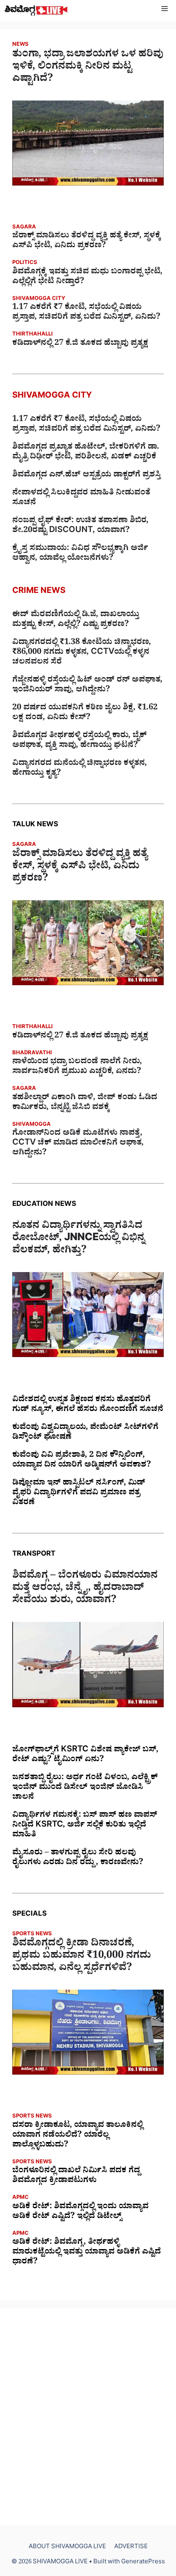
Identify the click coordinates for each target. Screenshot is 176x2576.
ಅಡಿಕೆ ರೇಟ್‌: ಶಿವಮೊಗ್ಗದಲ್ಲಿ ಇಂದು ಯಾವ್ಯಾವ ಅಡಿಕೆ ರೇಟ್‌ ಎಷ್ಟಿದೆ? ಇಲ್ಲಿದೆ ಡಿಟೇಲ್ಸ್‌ (80, 2212)
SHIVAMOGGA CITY (39, 299)
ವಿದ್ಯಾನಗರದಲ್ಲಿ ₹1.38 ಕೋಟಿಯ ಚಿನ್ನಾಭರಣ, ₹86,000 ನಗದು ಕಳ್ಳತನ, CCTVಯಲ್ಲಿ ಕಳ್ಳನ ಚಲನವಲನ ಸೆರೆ (82, 653)
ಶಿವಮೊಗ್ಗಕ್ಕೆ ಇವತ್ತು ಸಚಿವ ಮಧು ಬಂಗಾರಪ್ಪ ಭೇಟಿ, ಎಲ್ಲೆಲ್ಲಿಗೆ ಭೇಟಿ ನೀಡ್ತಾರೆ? (87, 277)
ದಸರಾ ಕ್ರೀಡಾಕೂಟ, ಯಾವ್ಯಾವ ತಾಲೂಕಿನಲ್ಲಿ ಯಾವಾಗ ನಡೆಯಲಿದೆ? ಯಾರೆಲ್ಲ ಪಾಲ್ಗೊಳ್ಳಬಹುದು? (78, 2136)
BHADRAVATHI (32, 1054)
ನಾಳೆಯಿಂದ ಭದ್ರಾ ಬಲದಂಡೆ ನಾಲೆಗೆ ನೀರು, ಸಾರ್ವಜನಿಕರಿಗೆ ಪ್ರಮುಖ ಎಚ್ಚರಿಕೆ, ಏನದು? (77, 1067)
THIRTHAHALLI (33, 335)
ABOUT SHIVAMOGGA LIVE (67, 2548)
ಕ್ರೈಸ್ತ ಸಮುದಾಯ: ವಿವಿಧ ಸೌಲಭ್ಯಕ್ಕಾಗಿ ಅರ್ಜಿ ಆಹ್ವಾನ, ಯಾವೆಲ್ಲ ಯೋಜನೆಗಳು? (80, 554)
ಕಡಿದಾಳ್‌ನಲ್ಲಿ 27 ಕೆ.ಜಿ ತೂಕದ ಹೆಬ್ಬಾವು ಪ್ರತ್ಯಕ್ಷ (80, 344)
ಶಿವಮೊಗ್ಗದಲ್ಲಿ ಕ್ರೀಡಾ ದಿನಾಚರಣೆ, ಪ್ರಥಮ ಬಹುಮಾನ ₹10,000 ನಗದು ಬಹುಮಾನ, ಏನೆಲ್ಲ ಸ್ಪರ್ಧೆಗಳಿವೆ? (82, 1957)
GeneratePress (143, 2563)
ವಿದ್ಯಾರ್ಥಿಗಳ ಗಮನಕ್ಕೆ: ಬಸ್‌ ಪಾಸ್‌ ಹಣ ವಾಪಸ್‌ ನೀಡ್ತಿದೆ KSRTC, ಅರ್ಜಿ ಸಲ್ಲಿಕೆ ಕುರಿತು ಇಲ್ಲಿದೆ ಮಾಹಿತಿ (85, 1826)
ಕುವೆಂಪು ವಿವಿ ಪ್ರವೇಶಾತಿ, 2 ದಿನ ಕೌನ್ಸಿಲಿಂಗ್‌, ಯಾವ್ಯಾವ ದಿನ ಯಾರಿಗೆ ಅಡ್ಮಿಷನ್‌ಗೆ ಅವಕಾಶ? (82, 1461)
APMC (20, 2198)
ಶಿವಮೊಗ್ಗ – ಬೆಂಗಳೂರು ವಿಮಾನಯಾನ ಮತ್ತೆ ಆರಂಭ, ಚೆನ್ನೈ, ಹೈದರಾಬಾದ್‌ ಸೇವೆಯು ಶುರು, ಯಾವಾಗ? (85, 1589)
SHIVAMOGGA (32, 1125)
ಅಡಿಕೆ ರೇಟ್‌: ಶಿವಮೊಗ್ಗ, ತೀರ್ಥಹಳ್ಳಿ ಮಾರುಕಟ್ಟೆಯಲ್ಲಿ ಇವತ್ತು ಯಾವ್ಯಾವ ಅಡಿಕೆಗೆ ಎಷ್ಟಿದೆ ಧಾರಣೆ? (87, 2253)
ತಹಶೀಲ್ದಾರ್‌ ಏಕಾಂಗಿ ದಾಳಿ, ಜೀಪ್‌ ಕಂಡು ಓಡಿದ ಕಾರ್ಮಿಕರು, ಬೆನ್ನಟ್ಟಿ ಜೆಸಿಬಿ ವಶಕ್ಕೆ (85, 1103)
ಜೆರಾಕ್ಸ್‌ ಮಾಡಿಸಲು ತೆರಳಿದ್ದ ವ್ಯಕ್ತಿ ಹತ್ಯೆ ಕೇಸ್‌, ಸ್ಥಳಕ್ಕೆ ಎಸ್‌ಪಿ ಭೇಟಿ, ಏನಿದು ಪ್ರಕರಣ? (87, 241)
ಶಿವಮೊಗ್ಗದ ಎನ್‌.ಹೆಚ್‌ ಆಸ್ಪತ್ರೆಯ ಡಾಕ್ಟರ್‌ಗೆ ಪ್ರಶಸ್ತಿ (87, 476)
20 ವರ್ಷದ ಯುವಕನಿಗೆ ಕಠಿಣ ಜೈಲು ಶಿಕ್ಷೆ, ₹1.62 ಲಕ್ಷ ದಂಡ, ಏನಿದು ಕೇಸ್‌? (85, 713)
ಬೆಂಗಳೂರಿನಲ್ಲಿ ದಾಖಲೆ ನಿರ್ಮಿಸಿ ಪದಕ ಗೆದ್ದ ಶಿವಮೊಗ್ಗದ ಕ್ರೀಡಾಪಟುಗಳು (76, 2176)
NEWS (20, 45)
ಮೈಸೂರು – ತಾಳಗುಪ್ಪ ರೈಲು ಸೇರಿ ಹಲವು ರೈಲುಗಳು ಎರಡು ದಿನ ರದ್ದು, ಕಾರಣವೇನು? (78, 1858)
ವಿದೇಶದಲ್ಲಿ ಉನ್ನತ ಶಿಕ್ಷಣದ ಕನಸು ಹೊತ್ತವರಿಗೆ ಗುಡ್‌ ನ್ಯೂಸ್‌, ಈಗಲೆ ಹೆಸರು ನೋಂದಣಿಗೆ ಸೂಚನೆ (88, 1405)
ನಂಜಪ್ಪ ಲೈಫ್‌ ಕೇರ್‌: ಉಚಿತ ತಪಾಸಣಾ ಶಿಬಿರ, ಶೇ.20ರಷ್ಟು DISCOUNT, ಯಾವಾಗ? (80, 526)
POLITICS (25, 263)
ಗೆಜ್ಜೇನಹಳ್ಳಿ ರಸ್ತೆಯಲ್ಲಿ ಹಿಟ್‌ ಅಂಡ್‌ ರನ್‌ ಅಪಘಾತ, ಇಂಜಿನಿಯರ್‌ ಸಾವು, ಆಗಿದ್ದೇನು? (87, 686)
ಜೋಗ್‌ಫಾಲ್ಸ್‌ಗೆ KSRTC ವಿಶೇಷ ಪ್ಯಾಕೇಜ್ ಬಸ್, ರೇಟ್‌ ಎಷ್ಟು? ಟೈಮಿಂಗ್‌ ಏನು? (85, 1755)
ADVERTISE (131, 2548)
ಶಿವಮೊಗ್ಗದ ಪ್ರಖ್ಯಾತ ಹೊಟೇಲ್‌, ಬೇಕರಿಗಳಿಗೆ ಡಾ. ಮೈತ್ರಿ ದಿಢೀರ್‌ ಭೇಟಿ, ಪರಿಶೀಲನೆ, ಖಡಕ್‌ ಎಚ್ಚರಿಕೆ (86, 453)
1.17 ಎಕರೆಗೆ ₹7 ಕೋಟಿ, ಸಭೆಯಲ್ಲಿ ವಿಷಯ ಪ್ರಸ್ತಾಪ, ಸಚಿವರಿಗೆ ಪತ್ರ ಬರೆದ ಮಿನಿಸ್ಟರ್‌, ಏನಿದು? (86, 313)
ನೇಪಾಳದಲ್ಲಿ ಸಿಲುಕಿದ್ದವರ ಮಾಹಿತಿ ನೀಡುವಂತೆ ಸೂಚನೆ (81, 499)
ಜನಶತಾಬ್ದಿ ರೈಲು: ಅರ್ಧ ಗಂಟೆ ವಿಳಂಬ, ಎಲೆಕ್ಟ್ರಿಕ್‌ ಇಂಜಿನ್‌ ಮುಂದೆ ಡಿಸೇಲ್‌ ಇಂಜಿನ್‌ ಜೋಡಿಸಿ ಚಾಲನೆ (85, 1788)
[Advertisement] (88, 2417)
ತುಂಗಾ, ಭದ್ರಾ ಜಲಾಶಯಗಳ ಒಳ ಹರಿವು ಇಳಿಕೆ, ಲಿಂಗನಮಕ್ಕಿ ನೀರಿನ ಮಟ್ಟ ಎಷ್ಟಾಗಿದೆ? (88, 68)
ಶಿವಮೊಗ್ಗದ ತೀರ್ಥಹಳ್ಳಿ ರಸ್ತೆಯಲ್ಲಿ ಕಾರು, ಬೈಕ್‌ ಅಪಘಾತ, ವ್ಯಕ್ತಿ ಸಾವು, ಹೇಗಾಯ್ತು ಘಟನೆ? (79, 741)
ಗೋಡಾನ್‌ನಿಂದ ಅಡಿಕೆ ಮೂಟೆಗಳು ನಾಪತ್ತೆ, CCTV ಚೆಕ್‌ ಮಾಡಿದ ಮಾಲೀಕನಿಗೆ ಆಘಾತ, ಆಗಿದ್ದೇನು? (78, 1144)
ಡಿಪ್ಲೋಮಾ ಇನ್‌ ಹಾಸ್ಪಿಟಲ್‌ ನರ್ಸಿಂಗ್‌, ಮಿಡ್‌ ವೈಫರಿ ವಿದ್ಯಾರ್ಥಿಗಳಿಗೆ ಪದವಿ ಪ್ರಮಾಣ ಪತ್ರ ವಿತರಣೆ (79, 1494)
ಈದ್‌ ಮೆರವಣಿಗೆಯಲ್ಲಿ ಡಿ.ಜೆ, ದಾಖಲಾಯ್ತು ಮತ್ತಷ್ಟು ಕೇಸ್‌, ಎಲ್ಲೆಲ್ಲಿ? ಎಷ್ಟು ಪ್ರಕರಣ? (76, 620)
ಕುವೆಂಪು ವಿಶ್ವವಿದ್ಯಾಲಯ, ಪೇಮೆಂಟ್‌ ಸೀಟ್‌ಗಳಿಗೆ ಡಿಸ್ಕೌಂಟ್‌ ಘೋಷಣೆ (85, 1433)
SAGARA (24, 228)
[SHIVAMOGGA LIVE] (36, 10)
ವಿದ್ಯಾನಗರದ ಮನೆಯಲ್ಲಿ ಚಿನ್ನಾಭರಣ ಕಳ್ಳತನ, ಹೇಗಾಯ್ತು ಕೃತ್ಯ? (80, 769)
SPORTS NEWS (32, 1935)
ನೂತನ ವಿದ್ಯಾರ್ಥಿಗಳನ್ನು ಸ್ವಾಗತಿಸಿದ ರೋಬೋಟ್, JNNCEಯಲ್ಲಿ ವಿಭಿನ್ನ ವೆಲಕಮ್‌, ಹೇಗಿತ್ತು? (78, 1239)
